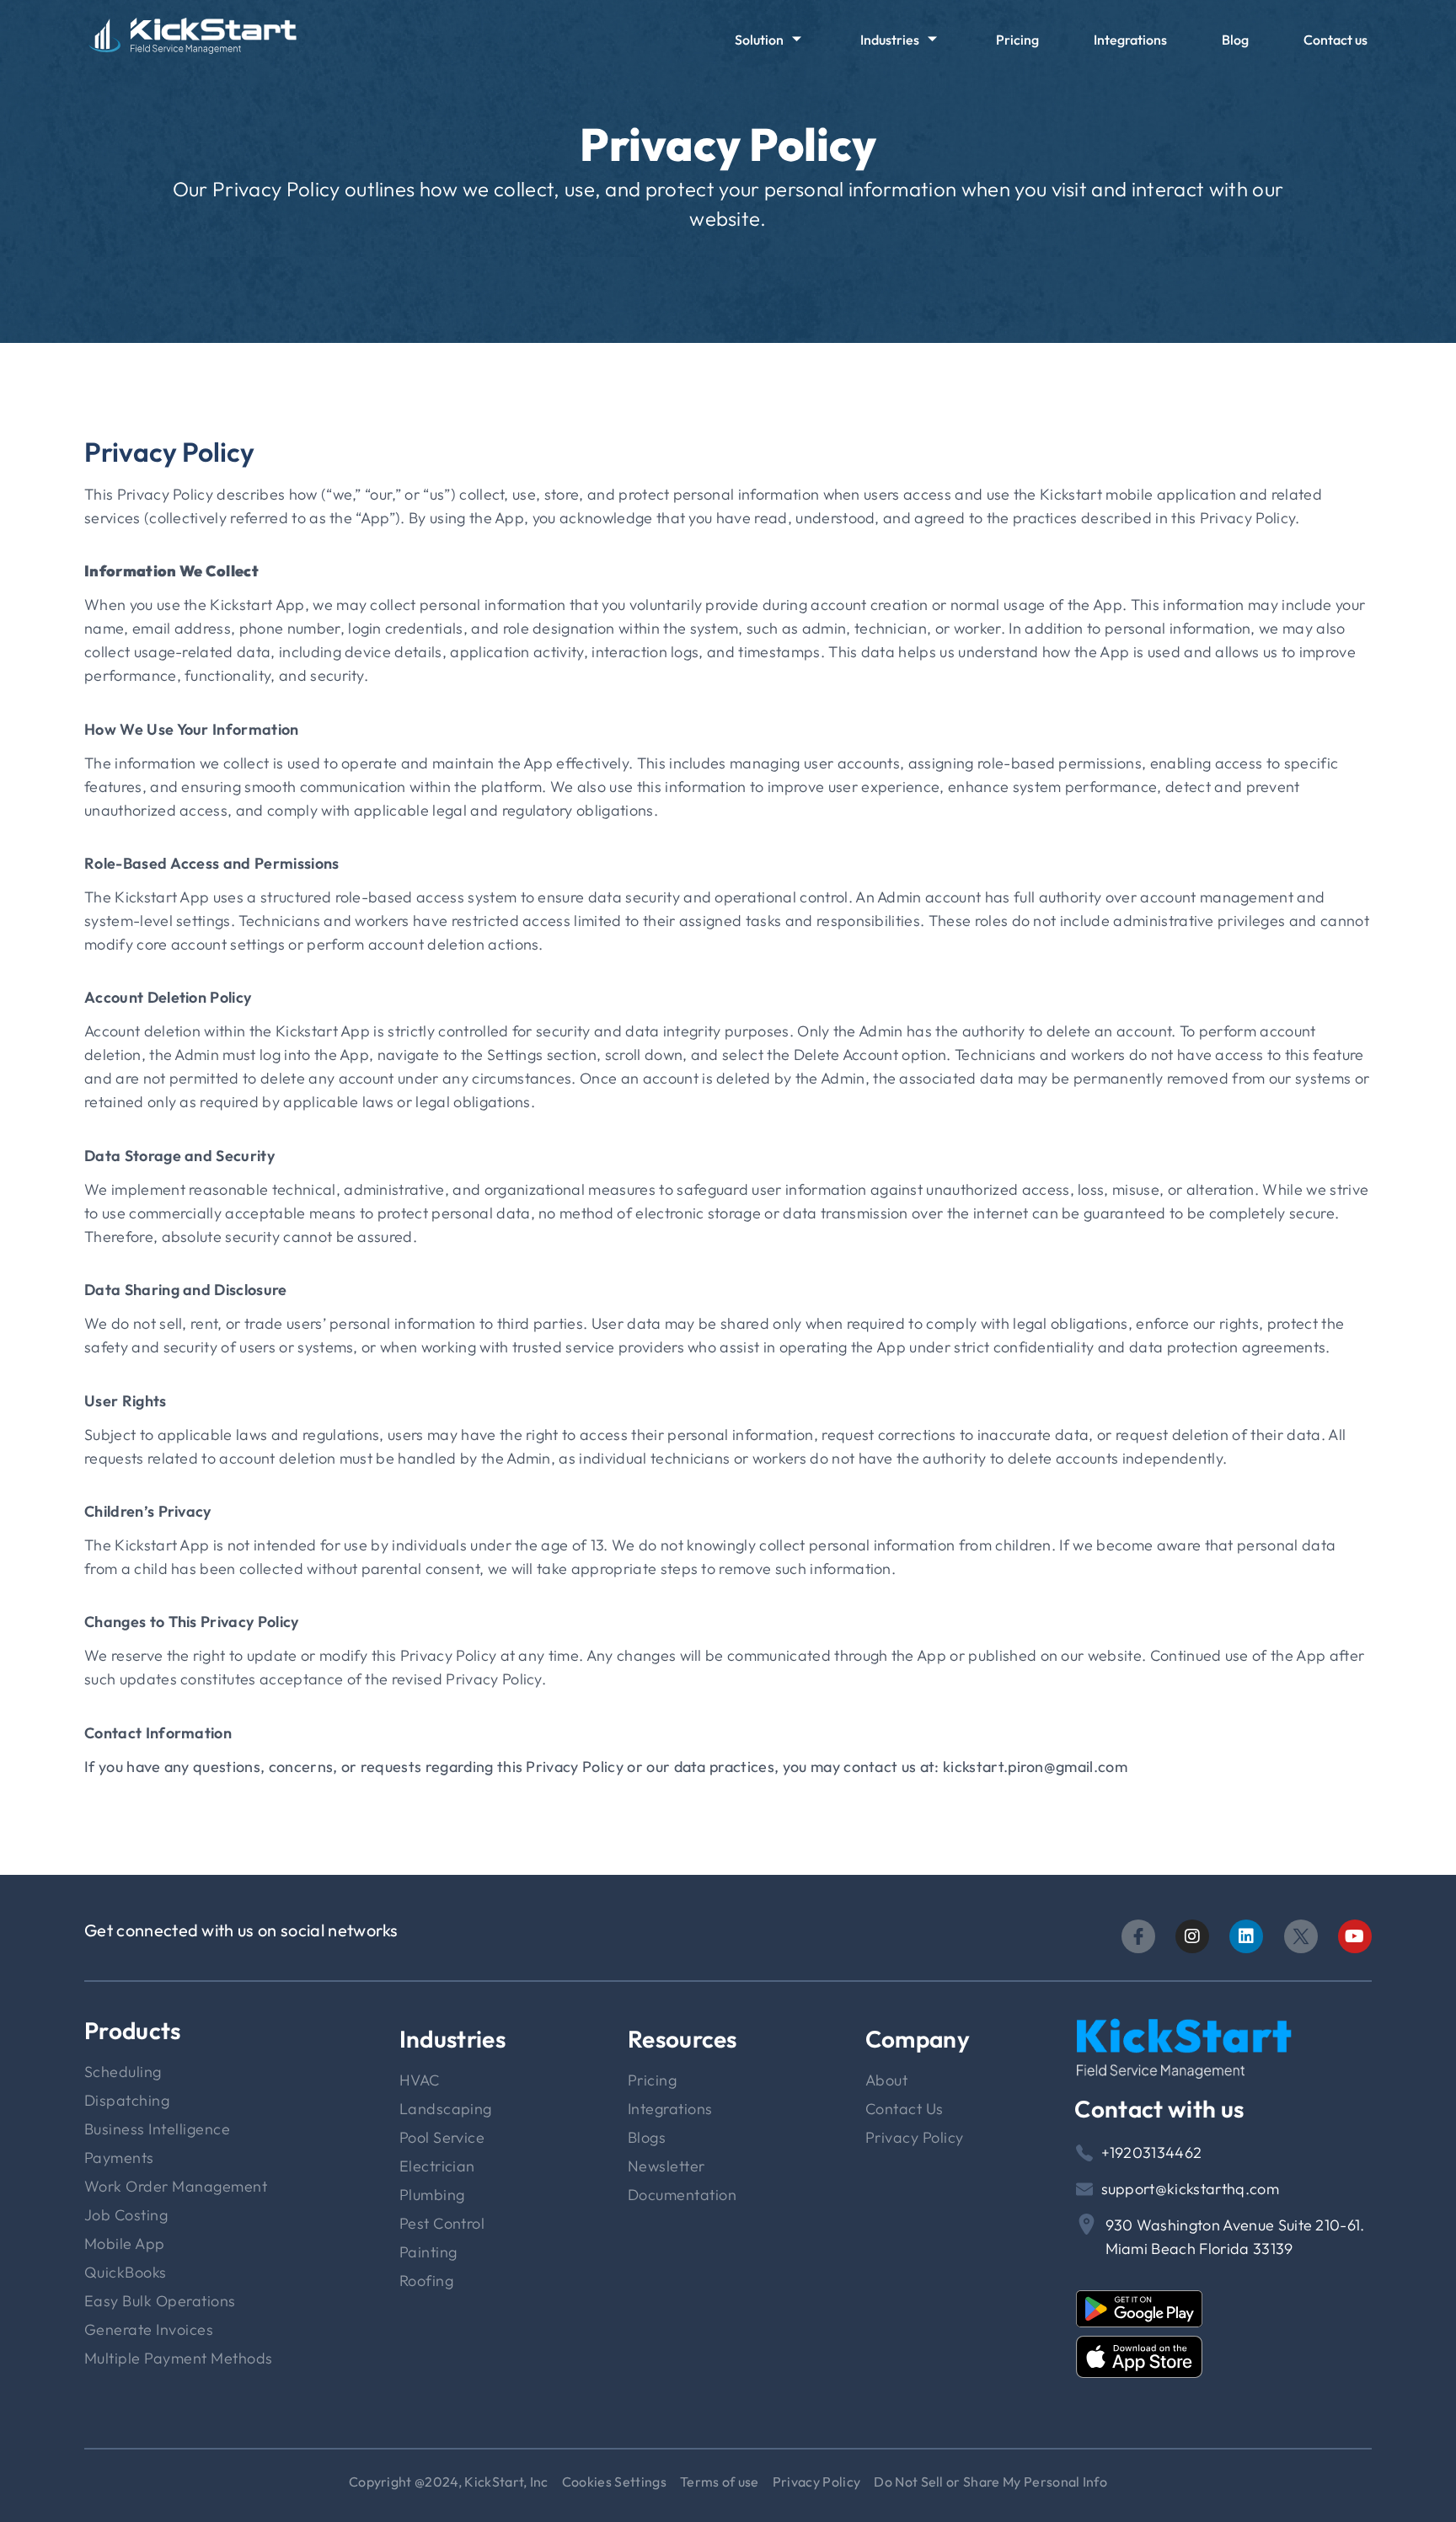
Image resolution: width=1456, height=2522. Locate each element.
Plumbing (432, 2195)
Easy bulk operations (160, 2301)
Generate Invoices (149, 2329)
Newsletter (666, 2166)
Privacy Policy (915, 2137)
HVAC (420, 2080)
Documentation (682, 2195)
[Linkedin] (1246, 1936)
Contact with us (1159, 2109)
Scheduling (123, 2072)
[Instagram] (1192, 1936)
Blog (1235, 40)
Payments (119, 2158)
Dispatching (127, 2100)
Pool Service (442, 2137)
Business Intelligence (157, 2129)
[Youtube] (1355, 1936)
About (886, 2080)
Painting (428, 2252)
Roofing (426, 2281)
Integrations (1130, 40)
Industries (890, 40)
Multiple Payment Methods (179, 2358)
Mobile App (125, 2244)
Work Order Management (176, 2186)
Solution (759, 40)
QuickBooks (126, 2272)
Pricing (1017, 40)
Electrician (437, 2166)
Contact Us (905, 2109)
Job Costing (126, 2215)
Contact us (1336, 40)
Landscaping (446, 2109)
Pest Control (442, 2223)
